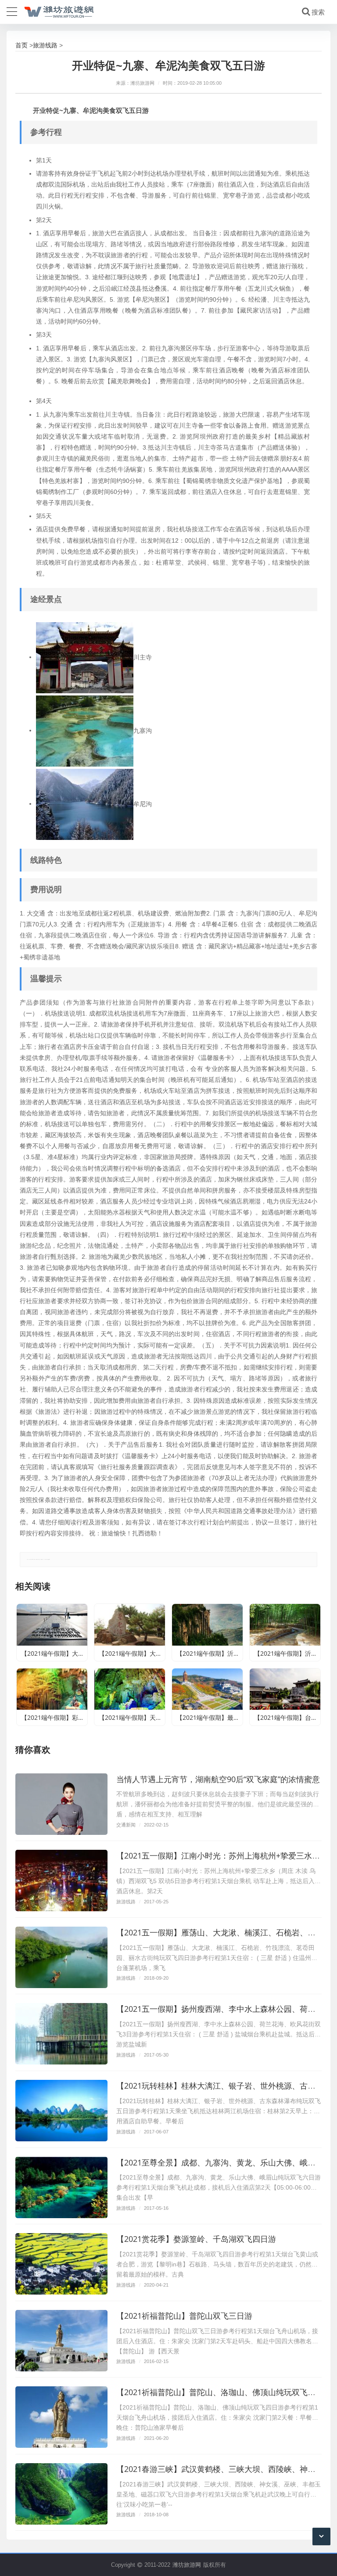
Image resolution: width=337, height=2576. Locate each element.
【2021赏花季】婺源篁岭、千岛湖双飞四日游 (196, 2239)
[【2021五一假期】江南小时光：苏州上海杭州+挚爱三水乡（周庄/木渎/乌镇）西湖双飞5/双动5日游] (61, 1881)
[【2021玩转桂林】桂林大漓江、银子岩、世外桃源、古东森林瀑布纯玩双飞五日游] (61, 2111)
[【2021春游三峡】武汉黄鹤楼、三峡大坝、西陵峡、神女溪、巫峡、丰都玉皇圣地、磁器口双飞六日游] (61, 2494)
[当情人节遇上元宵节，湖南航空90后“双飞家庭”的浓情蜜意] (61, 1804)
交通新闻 (126, 1825)
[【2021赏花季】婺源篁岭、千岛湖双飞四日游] (61, 2264)
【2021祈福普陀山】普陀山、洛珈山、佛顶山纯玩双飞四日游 (224, 2392)
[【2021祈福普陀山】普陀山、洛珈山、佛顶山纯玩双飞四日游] (61, 2417)
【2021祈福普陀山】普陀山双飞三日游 (184, 2316)
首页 (22, 45)
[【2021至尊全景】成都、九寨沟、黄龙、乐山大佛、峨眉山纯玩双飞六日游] (61, 2187)
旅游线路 (45, 45)
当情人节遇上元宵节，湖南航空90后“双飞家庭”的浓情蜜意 (218, 1779)
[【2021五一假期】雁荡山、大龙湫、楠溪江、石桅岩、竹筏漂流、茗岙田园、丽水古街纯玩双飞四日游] (61, 1957)
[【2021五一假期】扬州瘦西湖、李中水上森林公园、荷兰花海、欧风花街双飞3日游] (61, 2034)
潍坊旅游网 (187, 2565)
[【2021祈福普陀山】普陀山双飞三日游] (61, 2341)
